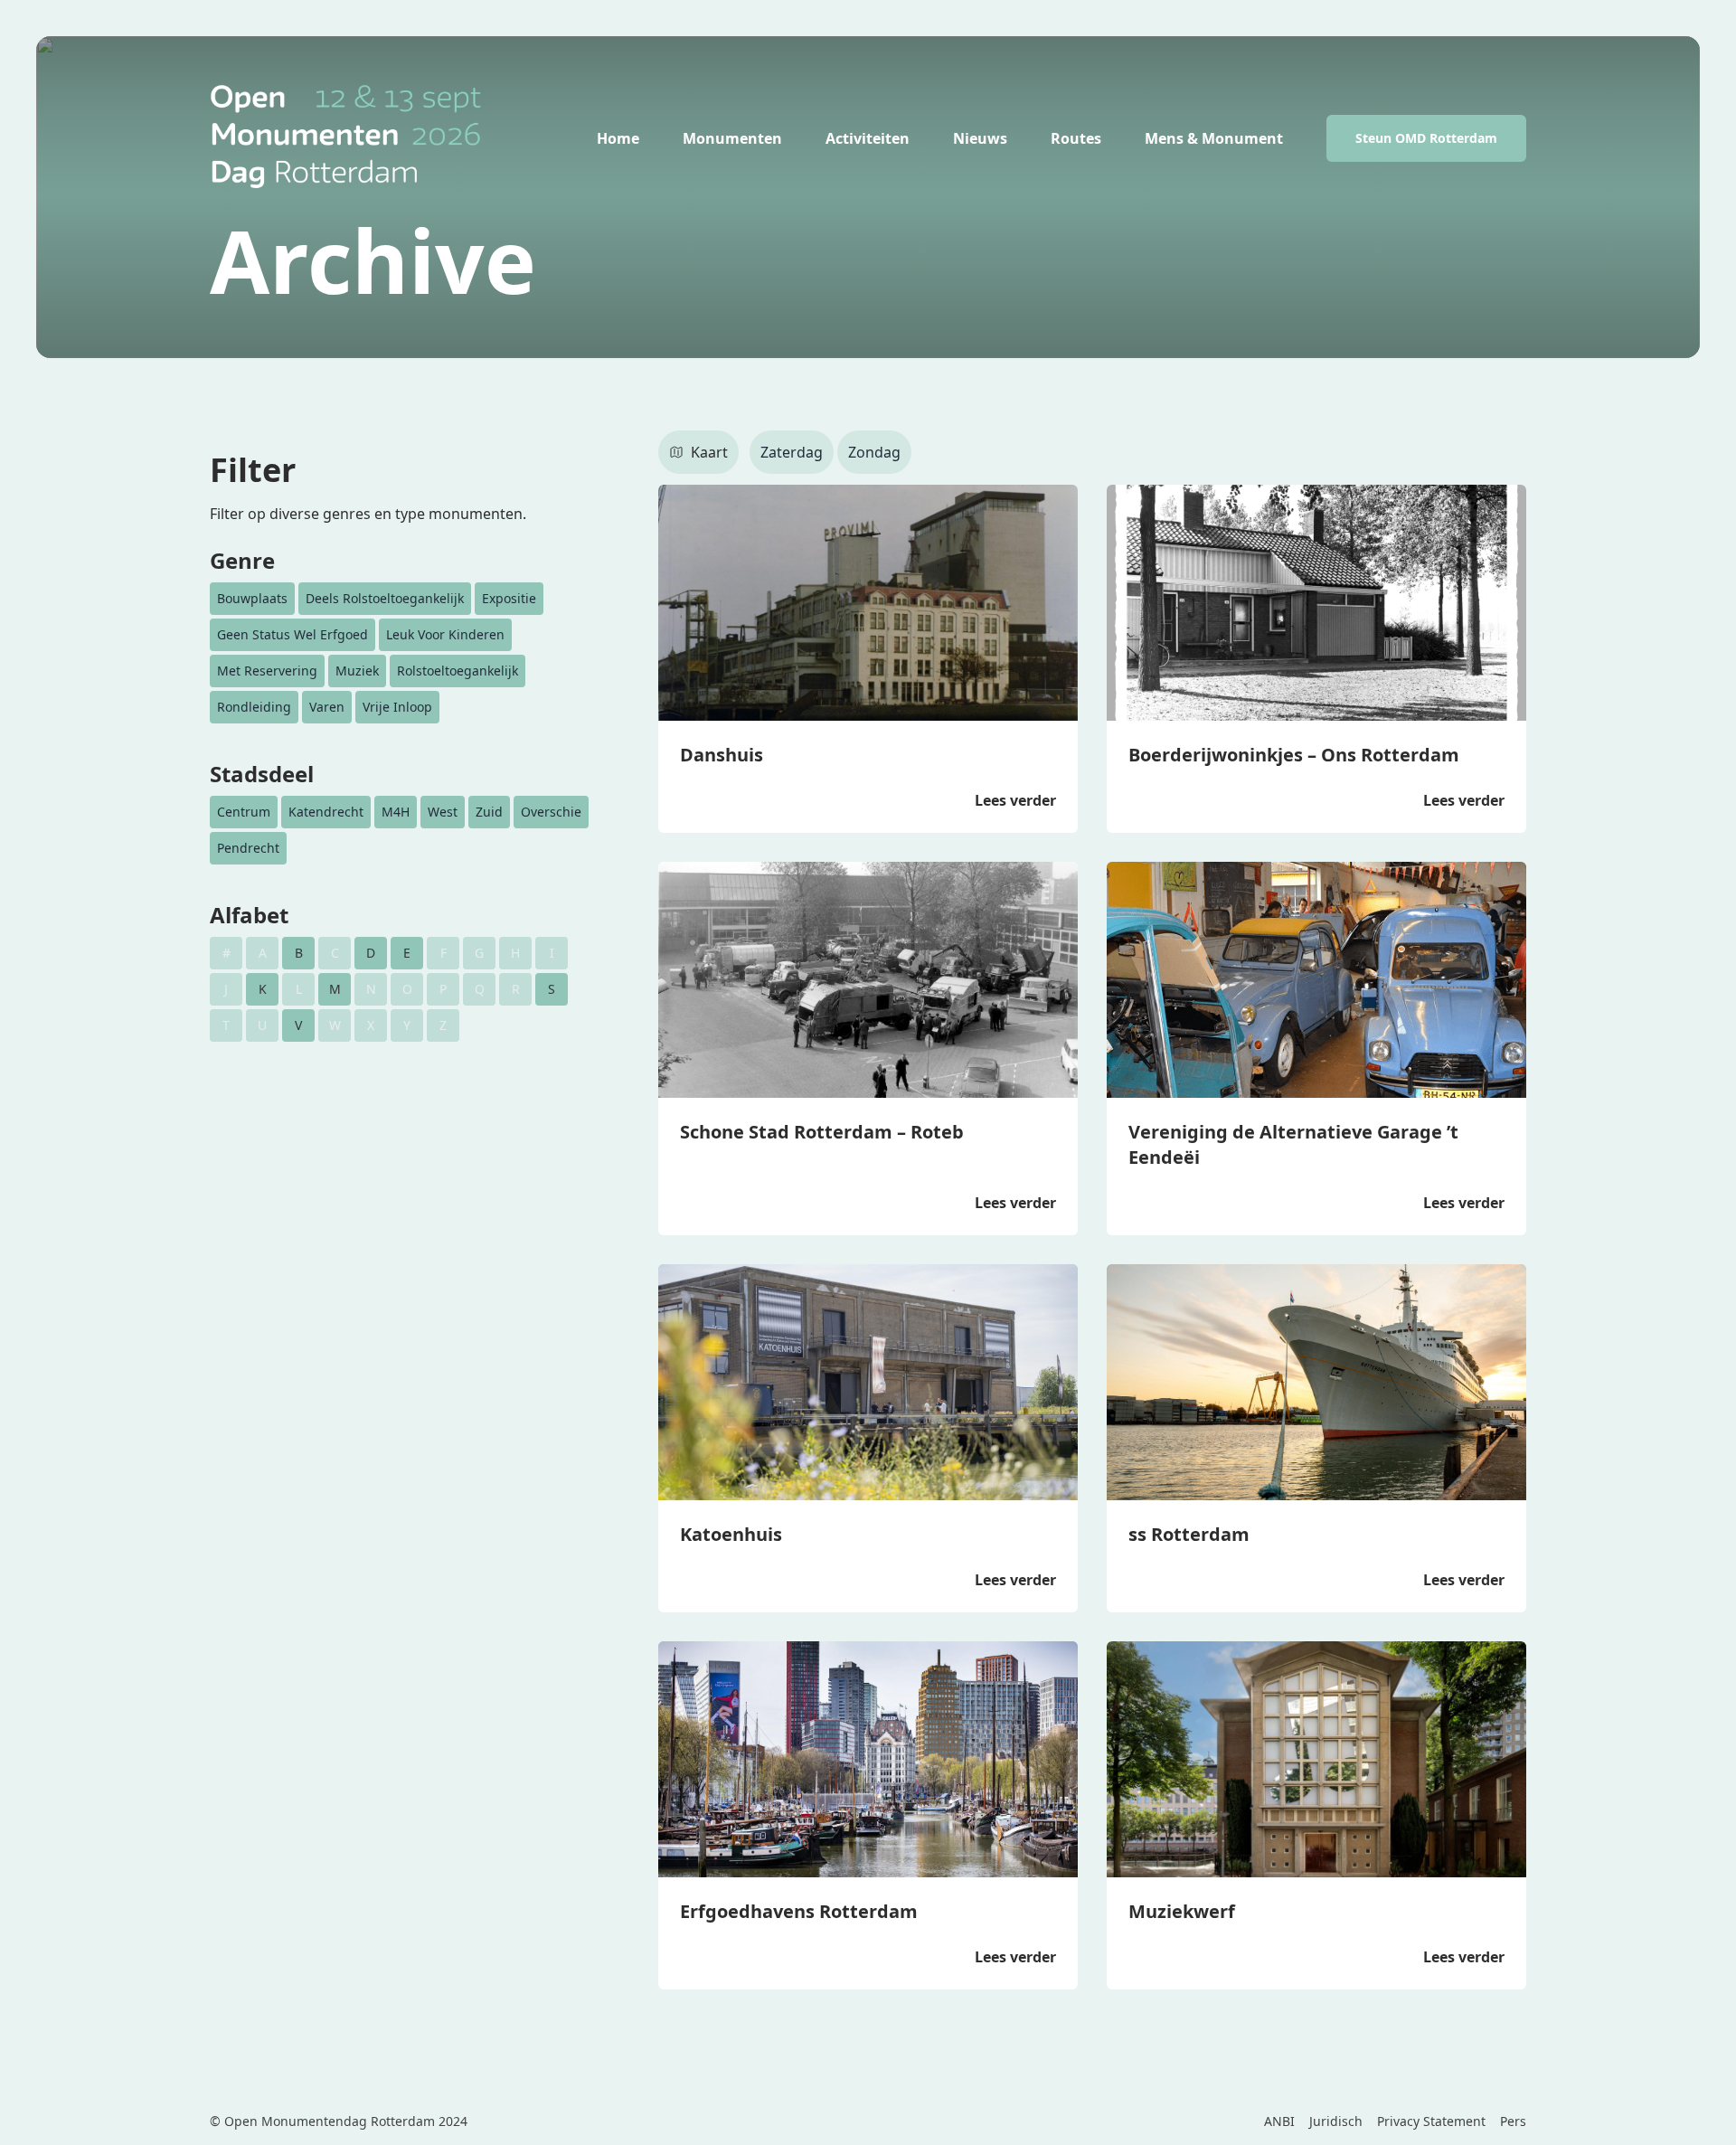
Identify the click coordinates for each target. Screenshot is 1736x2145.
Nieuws (980, 138)
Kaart (709, 452)
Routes (1076, 138)
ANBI (1279, 2121)
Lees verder (1015, 800)
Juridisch (1336, 2121)
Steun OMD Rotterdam (1426, 138)
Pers (1513, 2121)
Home (618, 138)
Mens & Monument (1214, 138)
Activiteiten (868, 138)
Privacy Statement (1431, 2121)
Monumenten (732, 138)
